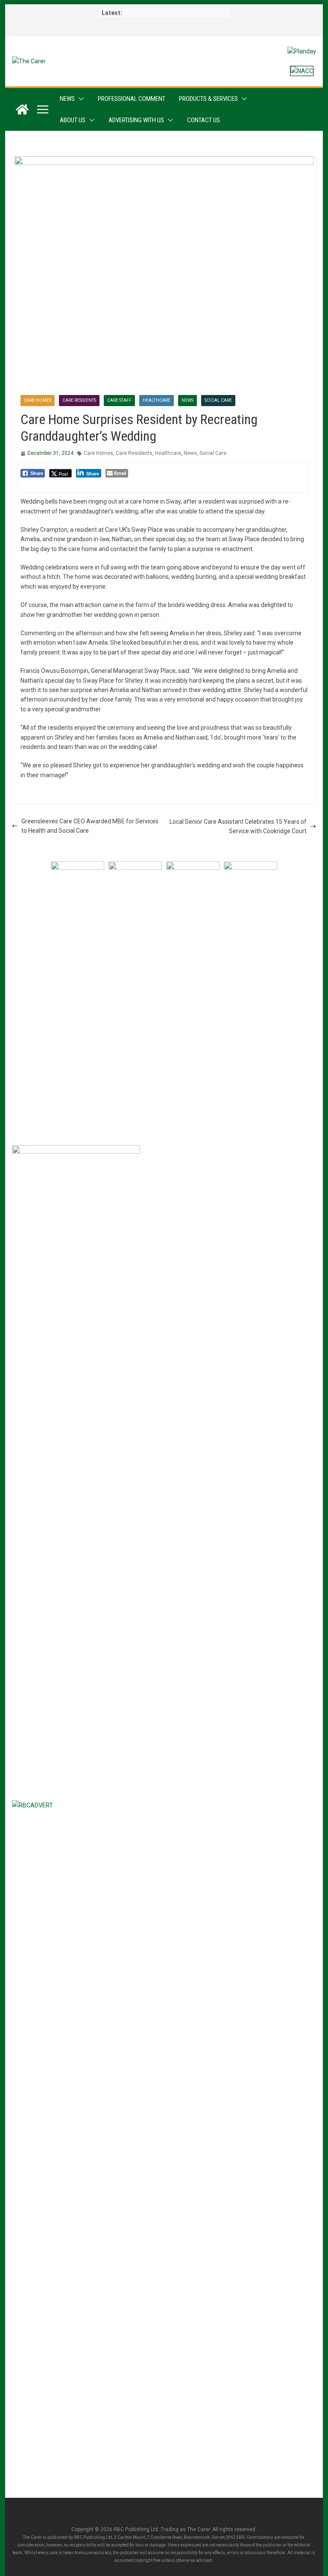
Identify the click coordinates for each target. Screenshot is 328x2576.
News (67, 99)
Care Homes (38, 400)
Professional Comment (132, 99)
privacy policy (115, 1122)
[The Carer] (22, 109)
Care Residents (79, 400)
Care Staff (119, 400)
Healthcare (157, 400)
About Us (73, 120)
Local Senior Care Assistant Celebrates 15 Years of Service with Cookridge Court (238, 826)
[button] (79, 99)
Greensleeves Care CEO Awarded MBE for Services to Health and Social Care (90, 826)
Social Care (218, 400)
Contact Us (204, 120)
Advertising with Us (136, 120)
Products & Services (208, 99)
